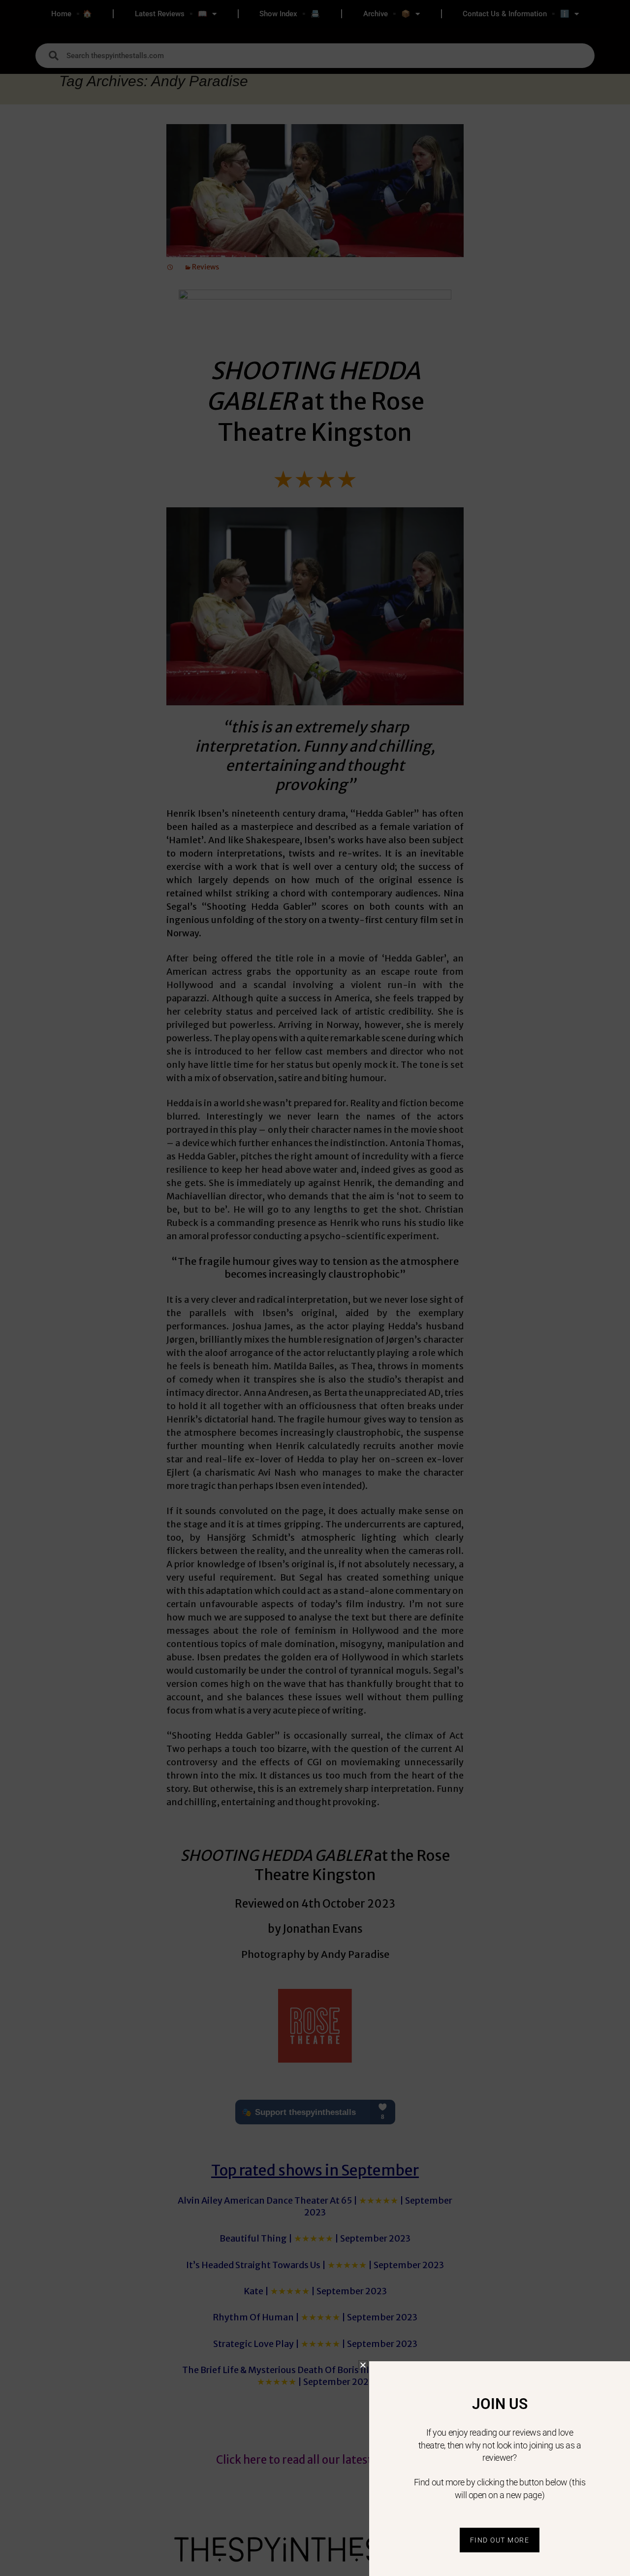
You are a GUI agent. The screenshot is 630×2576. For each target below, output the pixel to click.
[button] (363, 2365)
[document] (315, 1288)
